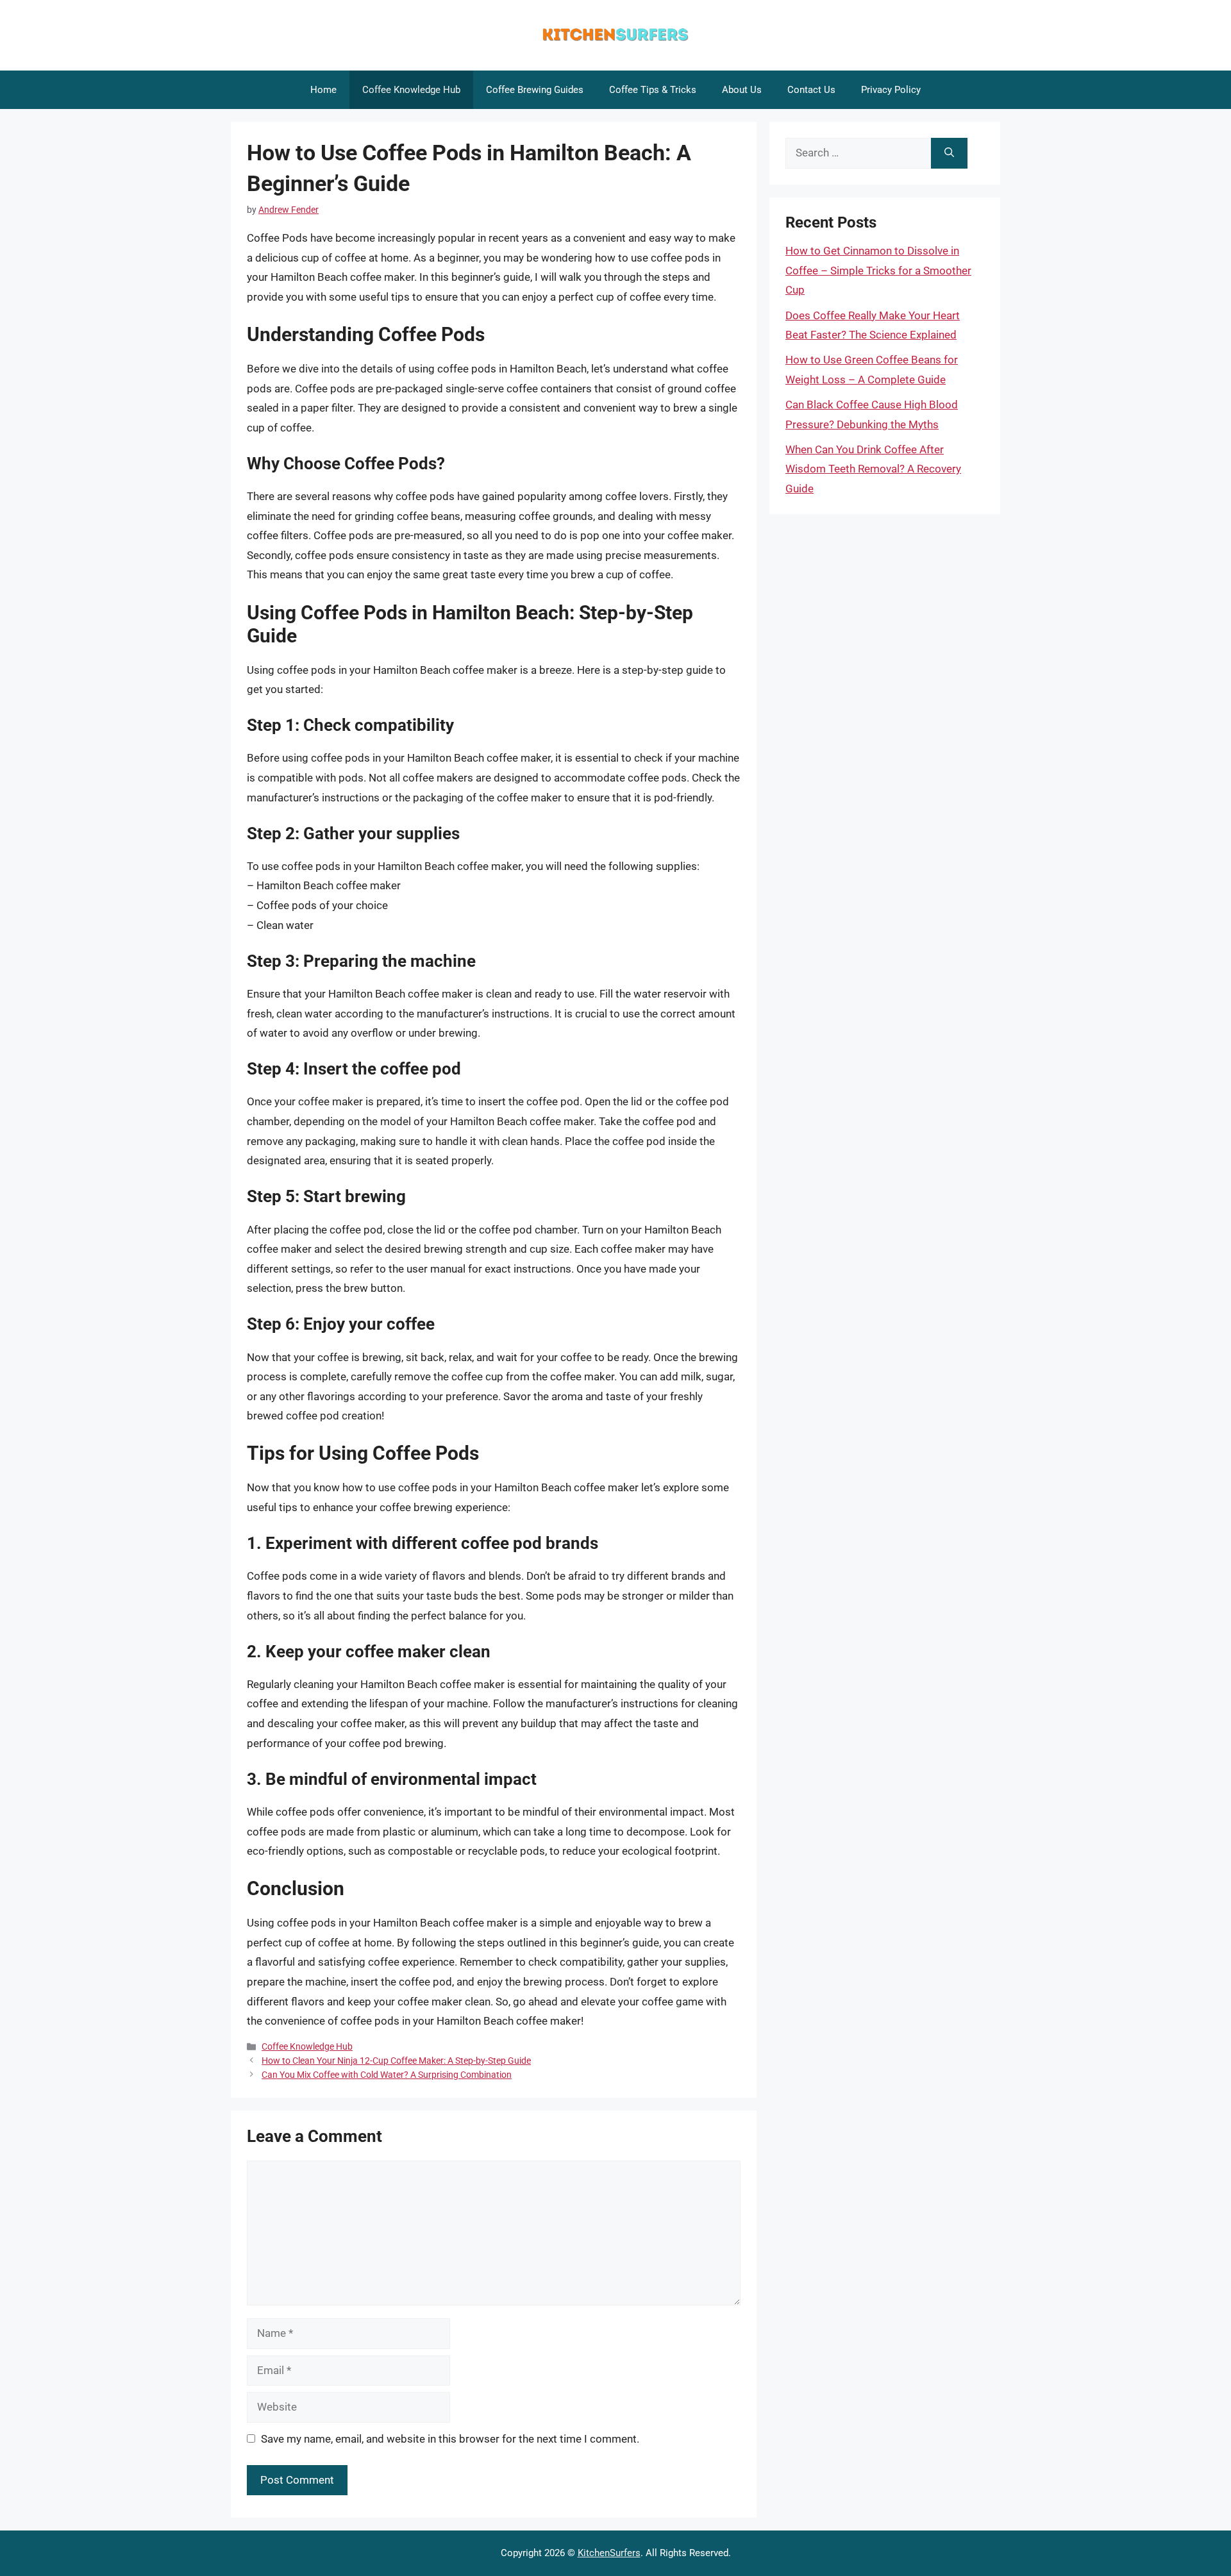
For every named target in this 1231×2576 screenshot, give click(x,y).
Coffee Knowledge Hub (411, 90)
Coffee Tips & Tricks (653, 90)
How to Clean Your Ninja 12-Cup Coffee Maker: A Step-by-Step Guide (396, 2061)
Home (323, 90)
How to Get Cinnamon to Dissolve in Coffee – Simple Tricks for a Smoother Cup (878, 270)
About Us (742, 90)
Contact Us (811, 90)
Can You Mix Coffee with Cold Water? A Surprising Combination (387, 2075)
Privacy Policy (891, 90)
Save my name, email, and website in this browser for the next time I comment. (450, 2439)
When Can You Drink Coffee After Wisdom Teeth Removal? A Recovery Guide (873, 469)
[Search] (949, 153)
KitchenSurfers (609, 2553)
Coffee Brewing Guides (535, 90)
